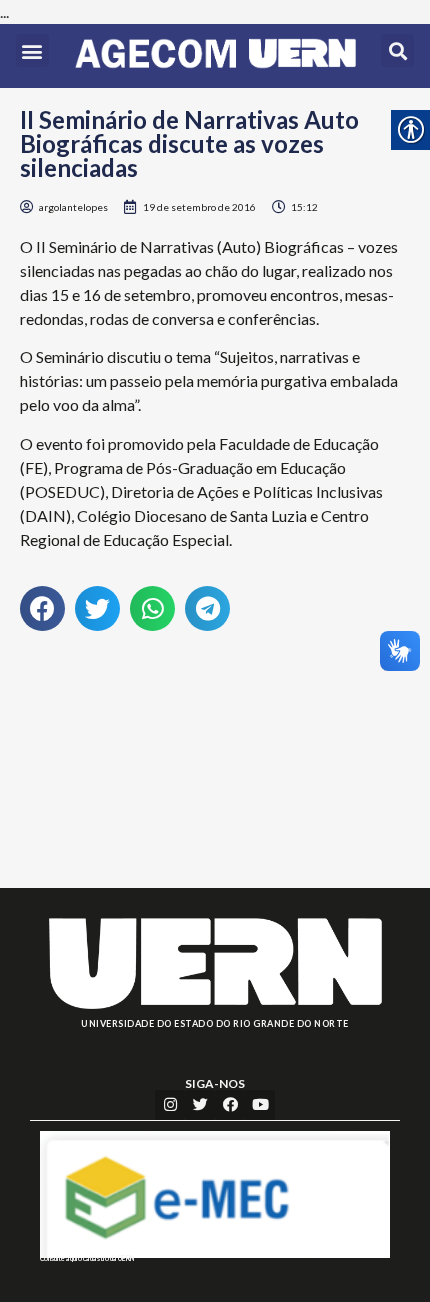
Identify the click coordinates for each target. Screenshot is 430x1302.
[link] (215, 56)
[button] (32, 50)
